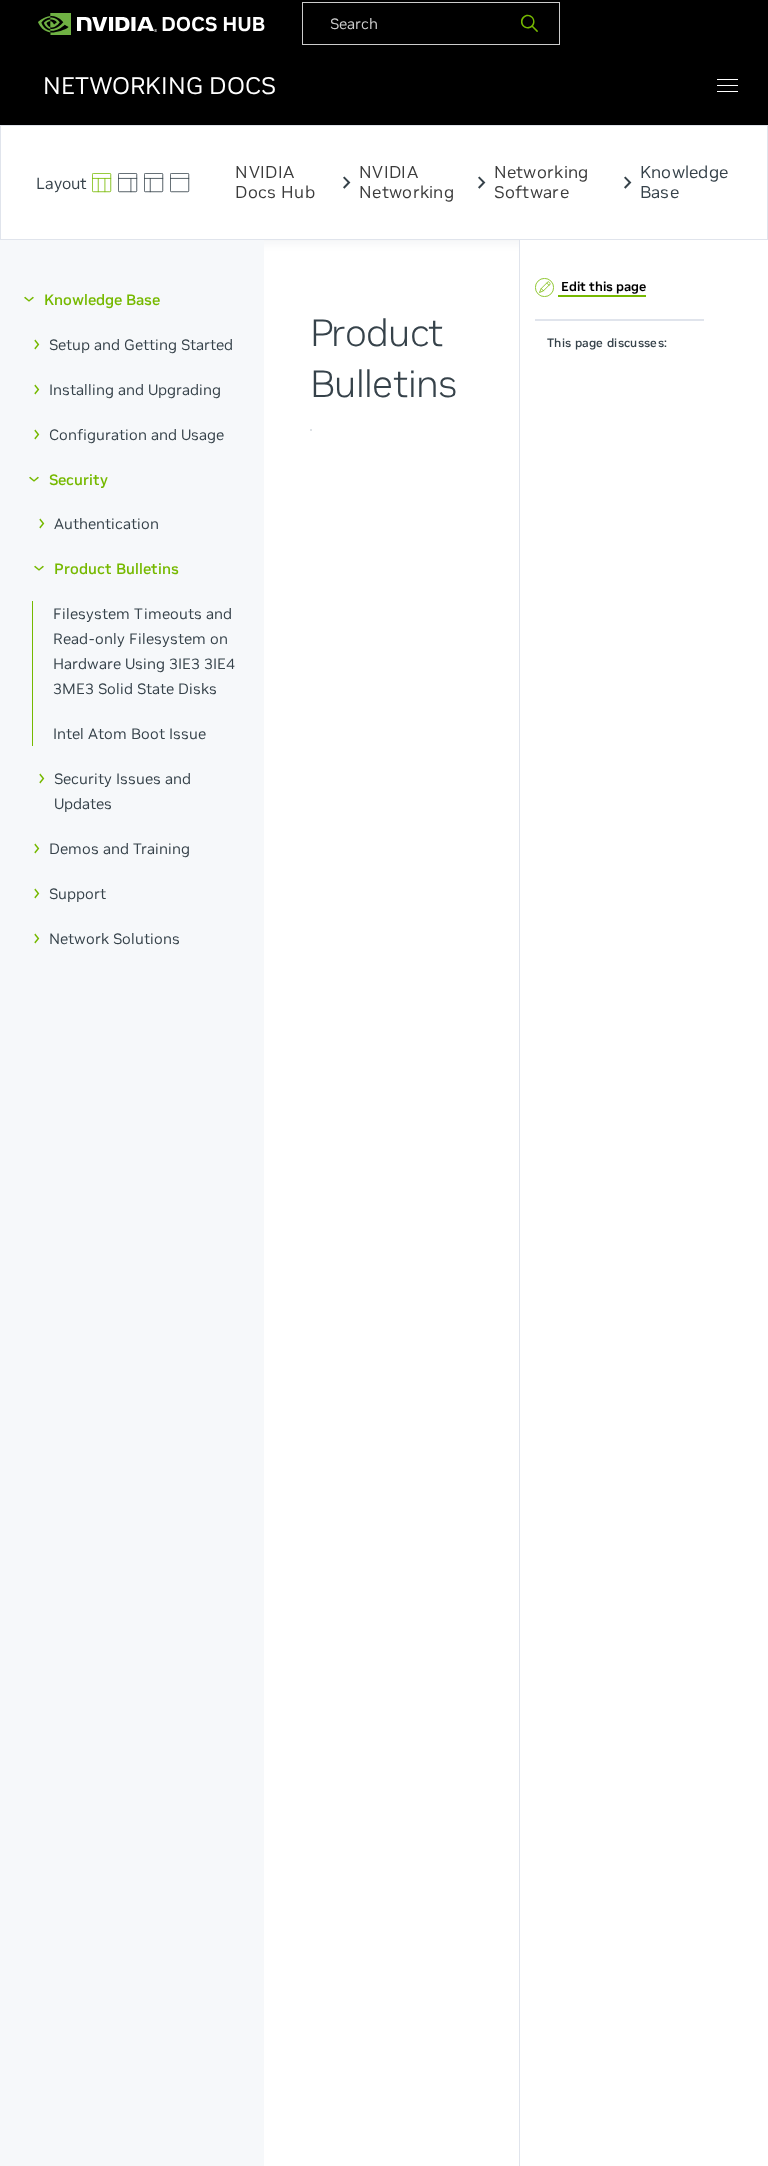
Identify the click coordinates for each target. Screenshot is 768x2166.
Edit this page (602, 286)
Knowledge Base (102, 299)
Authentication (106, 524)
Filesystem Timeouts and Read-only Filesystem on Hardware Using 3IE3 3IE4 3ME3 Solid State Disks (144, 651)
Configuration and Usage (136, 434)
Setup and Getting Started (141, 344)
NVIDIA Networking (406, 182)
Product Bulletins (116, 568)
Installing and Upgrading (135, 389)
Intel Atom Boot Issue (129, 733)
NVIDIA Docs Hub (274, 182)
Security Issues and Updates (122, 791)
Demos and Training (119, 848)
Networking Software (541, 182)
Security (78, 479)
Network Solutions (114, 938)
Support (77, 893)
